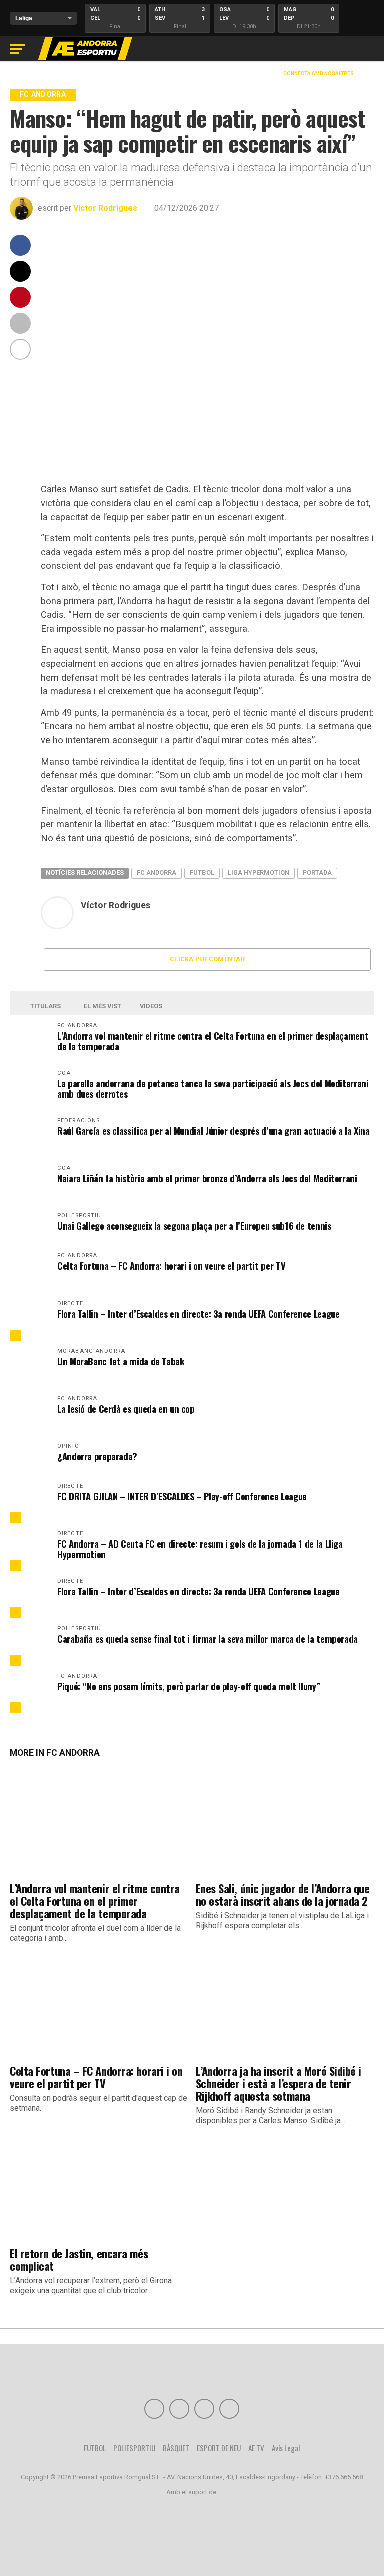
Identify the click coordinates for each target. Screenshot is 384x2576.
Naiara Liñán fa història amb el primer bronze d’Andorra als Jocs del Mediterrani (207, 1178)
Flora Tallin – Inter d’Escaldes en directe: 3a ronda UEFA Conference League (198, 1313)
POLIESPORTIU (134, 2448)
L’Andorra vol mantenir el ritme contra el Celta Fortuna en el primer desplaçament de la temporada (213, 1041)
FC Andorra (157, 873)
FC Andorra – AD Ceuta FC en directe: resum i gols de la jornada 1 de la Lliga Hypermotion (200, 1549)
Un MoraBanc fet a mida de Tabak (121, 1361)
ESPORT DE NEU (219, 2448)
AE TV (256, 2448)
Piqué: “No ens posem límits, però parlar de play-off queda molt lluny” (189, 1686)
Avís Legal (286, 2448)
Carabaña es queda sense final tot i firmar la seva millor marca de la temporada (208, 1638)
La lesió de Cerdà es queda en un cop (126, 1408)
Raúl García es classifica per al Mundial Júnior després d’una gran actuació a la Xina (214, 1131)
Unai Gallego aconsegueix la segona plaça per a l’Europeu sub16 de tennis (194, 1226)
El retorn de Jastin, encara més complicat (79, 2259)
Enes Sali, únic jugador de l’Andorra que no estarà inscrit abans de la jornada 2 (283, 1894)
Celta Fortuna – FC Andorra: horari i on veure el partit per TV (171, 1266)
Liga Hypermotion (259, 873)
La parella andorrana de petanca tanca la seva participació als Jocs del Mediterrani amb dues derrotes (213, 1088)
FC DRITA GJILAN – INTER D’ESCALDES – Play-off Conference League (182, 1496)
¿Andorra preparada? (97, 1456)
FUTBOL (95, 2448)
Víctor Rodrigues (105, 208)
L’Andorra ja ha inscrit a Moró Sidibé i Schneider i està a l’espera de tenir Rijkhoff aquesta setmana (279, 2083)
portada (317, 873)
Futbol (202, 873)
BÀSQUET (176, 2448)
